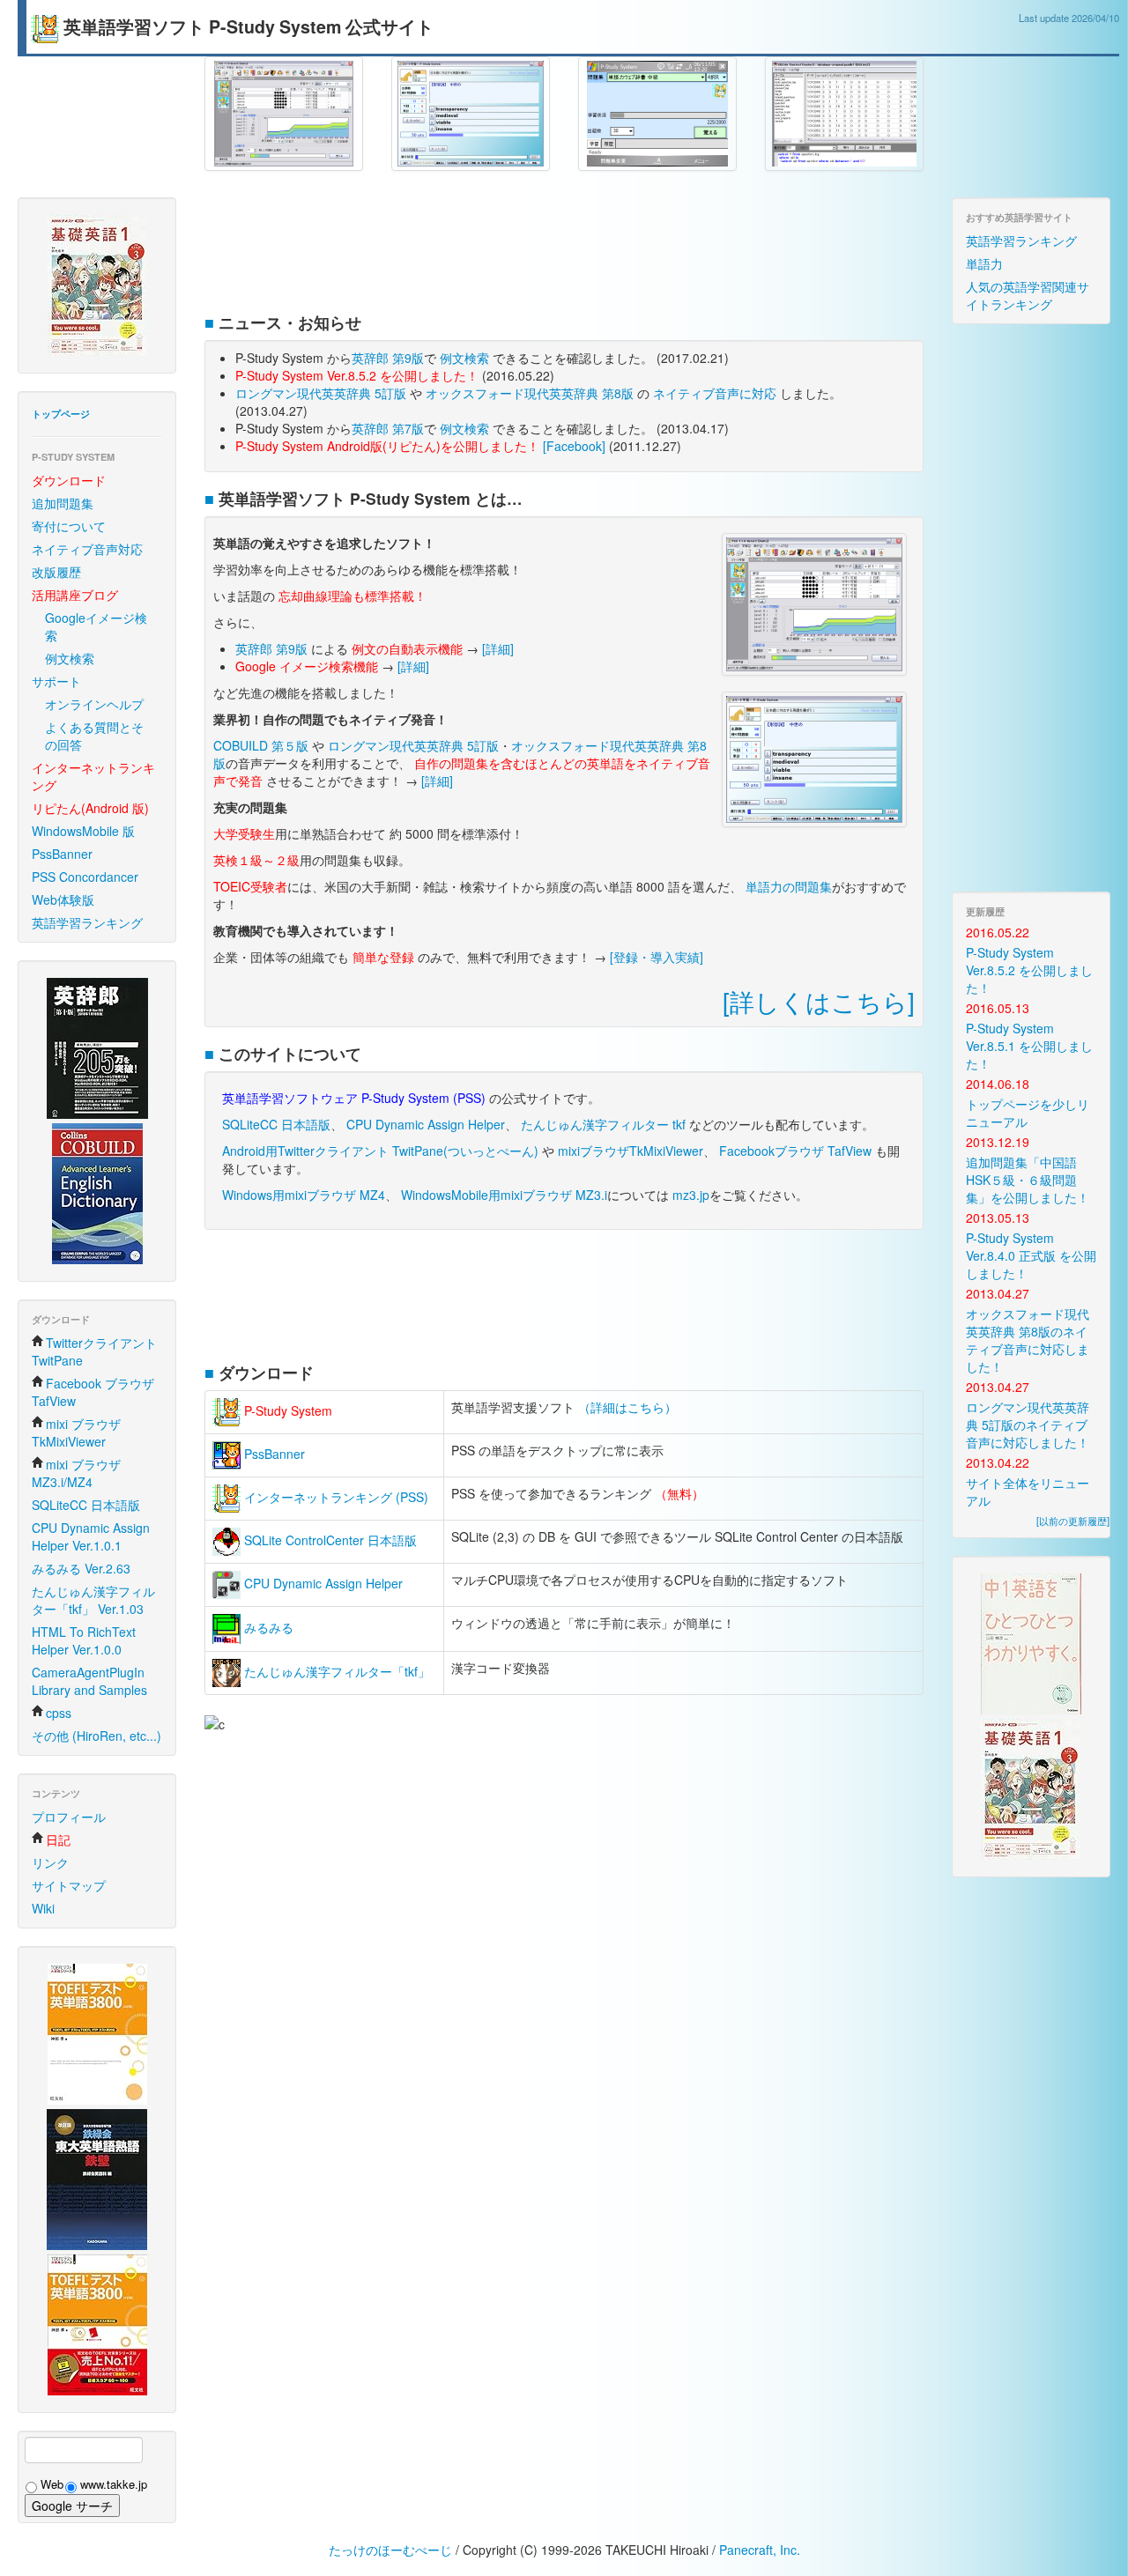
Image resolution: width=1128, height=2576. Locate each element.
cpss (59, 1713)
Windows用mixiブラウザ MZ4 (304, 1195)
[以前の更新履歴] (1073, 1521)
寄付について (69, 526)
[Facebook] (574, 446)
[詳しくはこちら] (819, 1001)
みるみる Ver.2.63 (81, 1568)
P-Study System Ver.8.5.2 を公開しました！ (1029, 970)
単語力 (984, 263)
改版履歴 (56, 572)
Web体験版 (63, 899)
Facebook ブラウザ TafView (93, 1392)
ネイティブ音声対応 (87, 549)
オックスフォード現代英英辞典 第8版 (530, 393)
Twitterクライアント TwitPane (94, 1351)
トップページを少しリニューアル (1028, 1113)
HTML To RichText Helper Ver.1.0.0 (84, 1640)
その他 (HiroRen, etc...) (96, 1736)
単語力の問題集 (789, 886)
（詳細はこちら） (627, 1407)
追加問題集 (63, 503)
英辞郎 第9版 (388, 358)
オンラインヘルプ (94, 704)
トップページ (61, 414)
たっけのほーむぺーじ (390, 2550)
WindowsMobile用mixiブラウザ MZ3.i (504, 1195)
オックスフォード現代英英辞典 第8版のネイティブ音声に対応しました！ (1028, 1340)
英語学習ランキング (87, 922)
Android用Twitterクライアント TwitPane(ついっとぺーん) (380, 1151)
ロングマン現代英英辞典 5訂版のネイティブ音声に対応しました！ (1028, 1425)
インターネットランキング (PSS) (334, 1497)
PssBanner (62, 854)
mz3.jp (691, 1195)
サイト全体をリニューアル (1028, 1492)
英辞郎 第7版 (388, 428)
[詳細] (498, 648)
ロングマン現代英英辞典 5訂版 (321, 393)
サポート (56, 681)
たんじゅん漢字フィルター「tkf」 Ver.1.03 (93, 1600)
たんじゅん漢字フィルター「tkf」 (335, 1671)
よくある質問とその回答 (94, 736)
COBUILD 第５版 (261, 745)
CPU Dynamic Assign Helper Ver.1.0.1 (91, 1536)
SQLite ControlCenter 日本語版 (329, 1540)
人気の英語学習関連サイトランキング (1028, 295)
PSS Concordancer (85, 877)
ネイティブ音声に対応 (715, 393)
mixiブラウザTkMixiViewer (631, 1151)
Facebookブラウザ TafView (795, 1151)
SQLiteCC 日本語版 (86, 1505)
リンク (50, 1862)
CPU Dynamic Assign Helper (426, 1124)
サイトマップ (69, 1885)
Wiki (43, 1908)
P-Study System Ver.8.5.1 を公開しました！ (1029, 1046)
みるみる (267, 1627)
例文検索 (70, 658)
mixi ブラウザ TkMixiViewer (76, 1432)
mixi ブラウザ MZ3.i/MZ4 (76, 1473)
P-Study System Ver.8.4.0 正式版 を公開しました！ (1031, 1255)
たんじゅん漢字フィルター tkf (603, 1124)
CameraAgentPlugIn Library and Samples (89, 1681)
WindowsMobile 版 (83, 831)
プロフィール (69, 1817)
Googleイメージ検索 (96, 626)
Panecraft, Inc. (760, 2550)
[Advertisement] (564, 249)
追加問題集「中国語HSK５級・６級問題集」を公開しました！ (1028, 1180)
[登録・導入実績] (657, 957)
